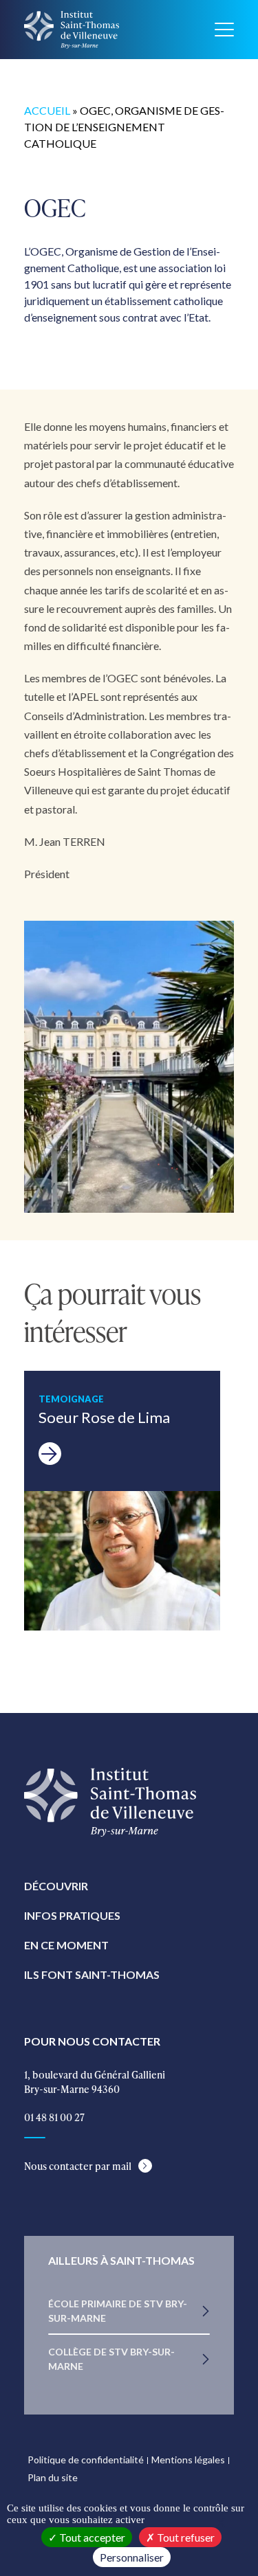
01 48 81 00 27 (54, 2117)
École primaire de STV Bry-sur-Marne (118, 2311)
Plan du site (53, 2477)
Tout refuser (185, 2537)
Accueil (47, 110)
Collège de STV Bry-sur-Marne (111, 2359)
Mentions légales (188, 2460)
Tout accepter (91, 2537)
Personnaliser (132, 2557)
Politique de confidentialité (86, 2460)
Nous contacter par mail (78, 2166)
